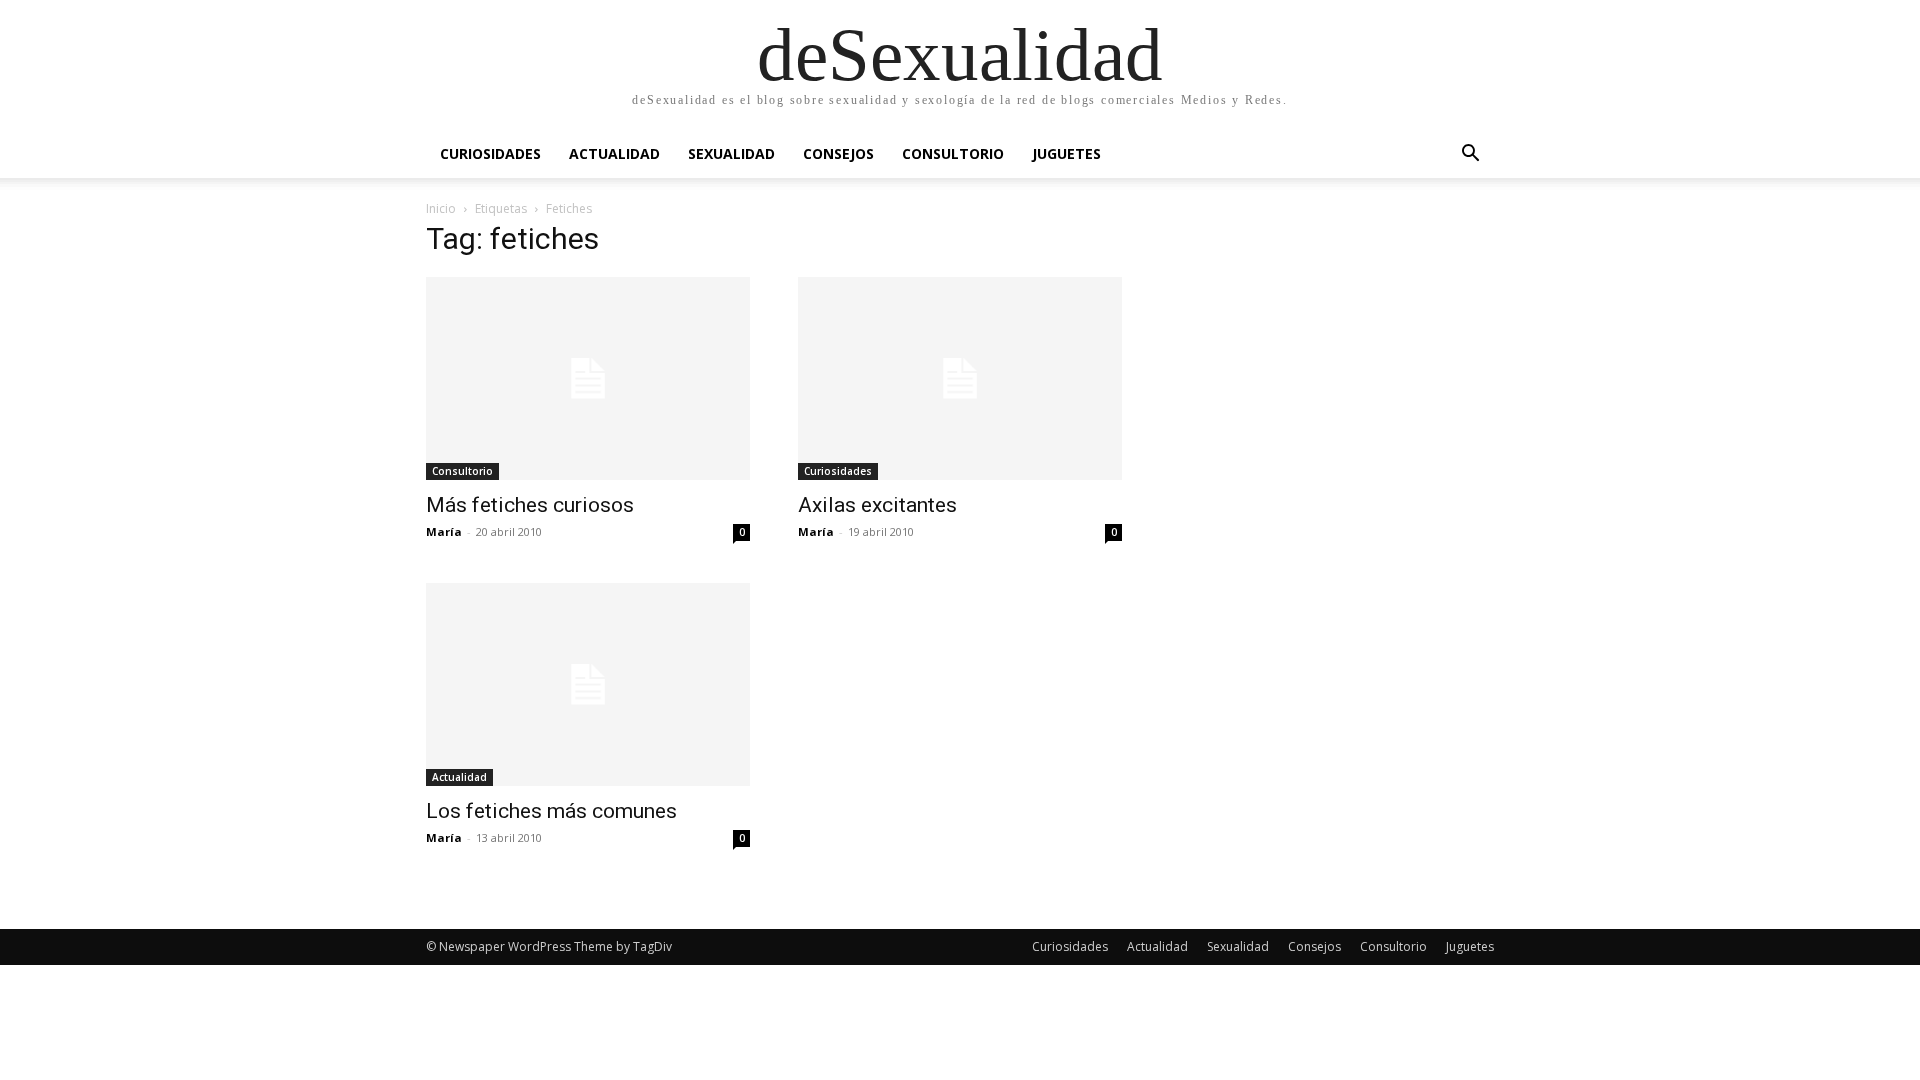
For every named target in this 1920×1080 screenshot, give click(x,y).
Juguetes (1066, 153)
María (444, 531)
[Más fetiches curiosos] (588, 378)
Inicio (441, 208)
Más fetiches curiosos (530, 505)
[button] (1470, 155)
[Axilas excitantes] (960, 378)
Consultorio (953, 153)
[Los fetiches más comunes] (588, 684)
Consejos (838, 153)
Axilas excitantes (877, 505)
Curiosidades (490, 153)
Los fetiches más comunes (551, 811)
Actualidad (614, 153)
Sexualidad (731, 153)
